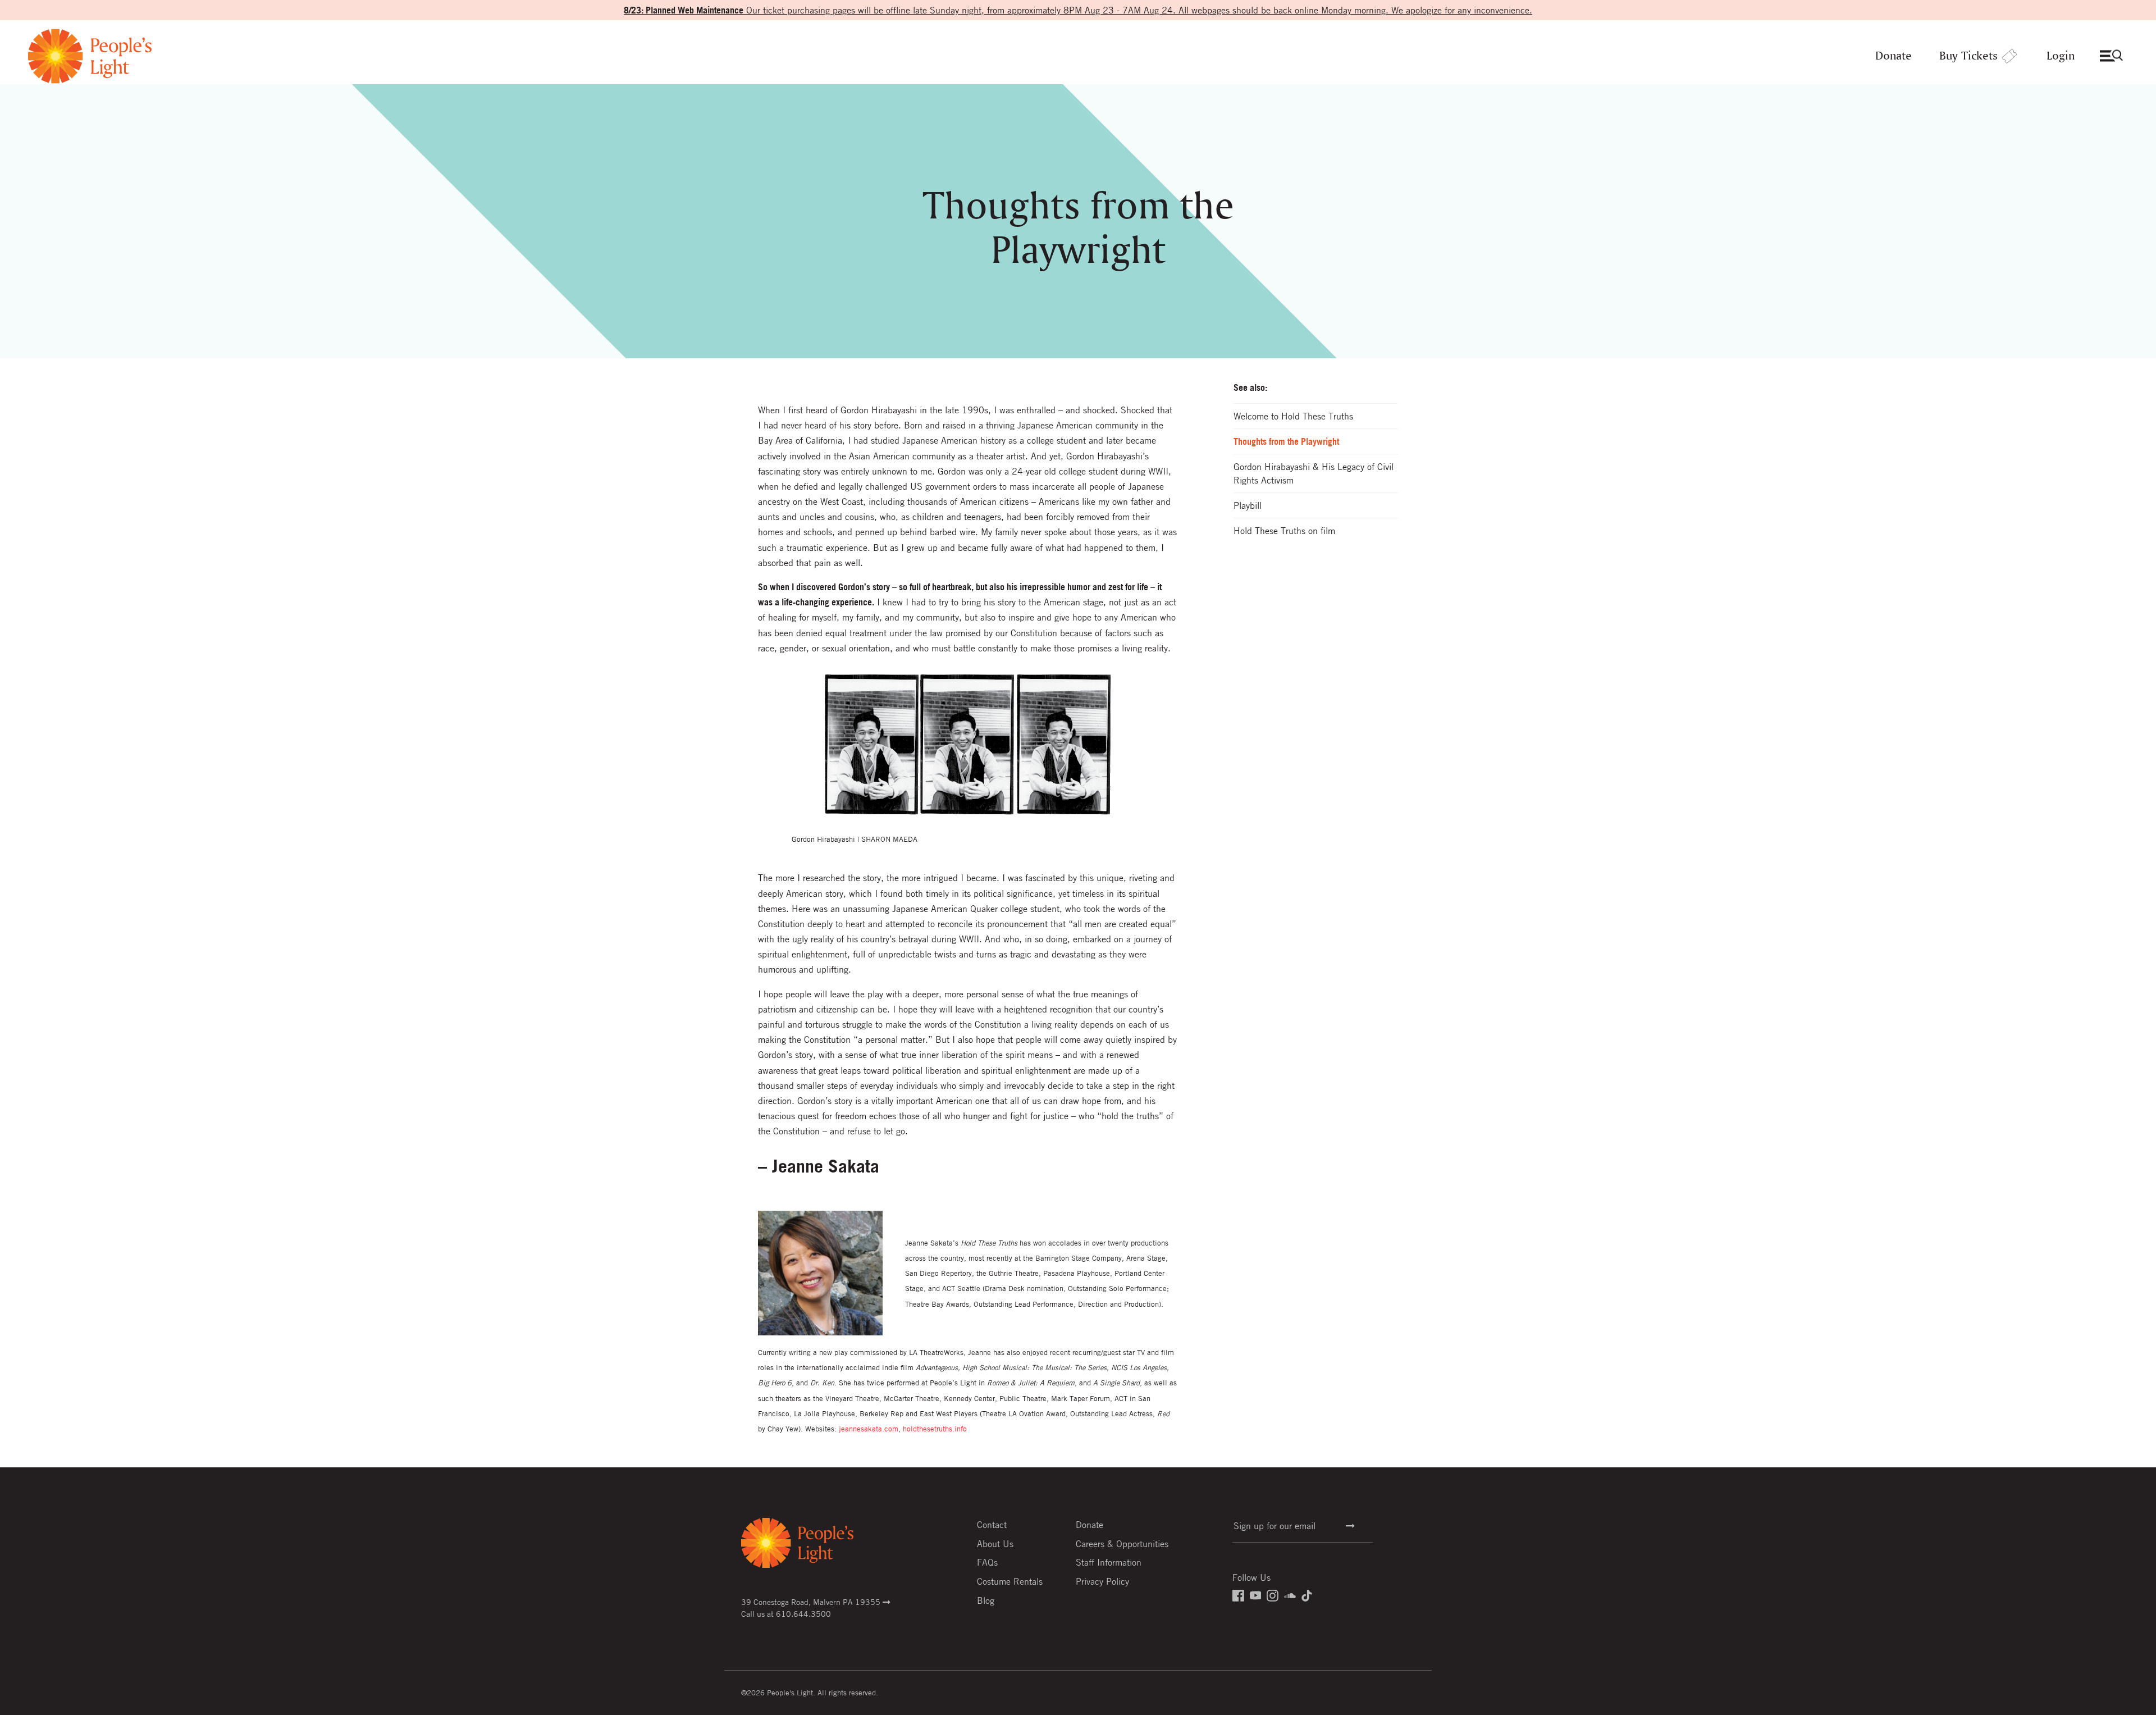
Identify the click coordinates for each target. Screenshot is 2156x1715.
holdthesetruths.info (935, 1429)
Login (2061, 56)
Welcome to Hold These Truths (1293, 416)
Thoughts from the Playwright (1286, 441)
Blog (986, 1600)
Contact (992, 1525)
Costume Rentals (1010, 1581)
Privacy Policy (1102, 1581)
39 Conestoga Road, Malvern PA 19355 (812, 1602)
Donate (1894, 56)
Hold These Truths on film (1284, 531)
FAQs (987, 1562)
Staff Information (1109, 1562)
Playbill (1248, 505)
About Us (995, 1544)
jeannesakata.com (869, 1429)
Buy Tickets (1968, 56)
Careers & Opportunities (1122, 1544)
